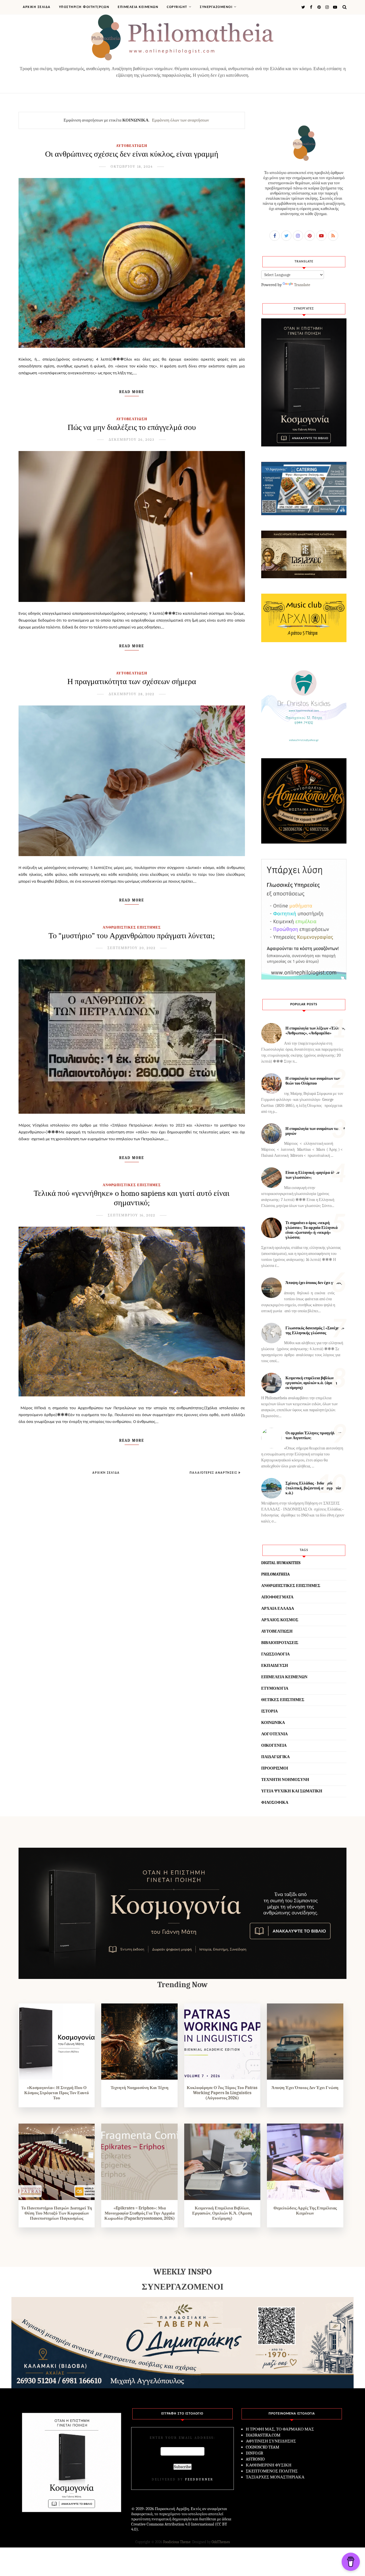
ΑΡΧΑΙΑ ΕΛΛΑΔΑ (278, 1609)
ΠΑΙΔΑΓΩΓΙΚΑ (275, 1757)
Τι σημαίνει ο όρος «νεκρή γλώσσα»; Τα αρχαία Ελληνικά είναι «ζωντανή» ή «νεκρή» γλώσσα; (312, 1230)
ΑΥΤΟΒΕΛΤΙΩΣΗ (132, 146)
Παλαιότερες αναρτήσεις (214, 1473)
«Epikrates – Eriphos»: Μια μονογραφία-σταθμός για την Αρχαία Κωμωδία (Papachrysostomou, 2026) (140, 2213)
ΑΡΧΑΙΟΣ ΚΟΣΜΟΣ (280, 1620)
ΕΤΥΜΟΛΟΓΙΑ (275, 1688)
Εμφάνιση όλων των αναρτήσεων (181, 120)
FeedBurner (199, 2479)
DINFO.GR (255, 2453)
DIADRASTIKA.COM (263, 2435)
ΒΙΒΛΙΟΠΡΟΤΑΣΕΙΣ (280, 1643)
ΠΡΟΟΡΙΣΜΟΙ (275, 1768)
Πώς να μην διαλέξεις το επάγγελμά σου (132, 427)
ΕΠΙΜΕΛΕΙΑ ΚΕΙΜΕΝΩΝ (138, 7)
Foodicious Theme (177, 2542)
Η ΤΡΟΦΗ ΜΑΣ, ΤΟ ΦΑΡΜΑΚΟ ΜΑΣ (280, 2429)
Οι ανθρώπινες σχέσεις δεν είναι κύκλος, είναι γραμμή (132, 154)
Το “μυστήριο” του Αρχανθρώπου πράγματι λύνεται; (132, 936)
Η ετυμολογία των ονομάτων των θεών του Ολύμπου (313, 1081)
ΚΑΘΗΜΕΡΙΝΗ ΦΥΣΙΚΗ (269, 2465)
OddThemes (221, 2542)
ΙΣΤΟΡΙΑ (269, 1711)
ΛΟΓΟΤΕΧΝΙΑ (274, 1734)
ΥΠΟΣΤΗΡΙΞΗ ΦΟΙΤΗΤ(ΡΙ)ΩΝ (84, 7)
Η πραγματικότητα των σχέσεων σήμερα (132, 682)
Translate (302, 285)
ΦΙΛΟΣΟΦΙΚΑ (275, 1802)
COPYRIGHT (177, 7)
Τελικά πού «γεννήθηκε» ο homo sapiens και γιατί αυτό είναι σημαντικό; (132, 1198)
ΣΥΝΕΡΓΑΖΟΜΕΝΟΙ (216, 7)
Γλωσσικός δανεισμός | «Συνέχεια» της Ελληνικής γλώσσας (315, 1331)
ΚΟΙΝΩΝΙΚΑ (273, 1723)
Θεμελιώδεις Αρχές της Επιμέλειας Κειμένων (305, 2211)
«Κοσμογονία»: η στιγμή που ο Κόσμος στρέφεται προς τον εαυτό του (57, 2093)
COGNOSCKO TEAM (262, 2447)
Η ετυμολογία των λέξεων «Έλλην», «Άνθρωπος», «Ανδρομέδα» (315, 1031)
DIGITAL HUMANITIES (281, 1563)
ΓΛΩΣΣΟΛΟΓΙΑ (275, 1654)
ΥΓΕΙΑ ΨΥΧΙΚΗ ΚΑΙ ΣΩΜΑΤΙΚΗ (292, 1791)
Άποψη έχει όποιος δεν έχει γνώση (314, 1283)
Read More (132, 392)
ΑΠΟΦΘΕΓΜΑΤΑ (277, 1597)
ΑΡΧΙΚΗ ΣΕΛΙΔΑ (37, 7)
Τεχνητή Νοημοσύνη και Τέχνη (140, 2088)
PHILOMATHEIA (275, 1574)
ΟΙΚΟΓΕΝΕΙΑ (274, 1745)
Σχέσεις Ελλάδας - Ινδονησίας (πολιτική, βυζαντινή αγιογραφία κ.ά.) (313, 1488)
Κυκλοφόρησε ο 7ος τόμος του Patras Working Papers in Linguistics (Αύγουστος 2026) (222, 2093)
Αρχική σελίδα (106, 1473)
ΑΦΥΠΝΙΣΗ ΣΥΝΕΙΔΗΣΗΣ (271, 2441)
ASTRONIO (255, 2459)
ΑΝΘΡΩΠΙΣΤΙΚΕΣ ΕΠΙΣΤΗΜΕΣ (132, 927)
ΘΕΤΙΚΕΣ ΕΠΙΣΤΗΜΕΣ (283, 1700)
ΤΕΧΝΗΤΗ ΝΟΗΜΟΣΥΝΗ (285, 1780)
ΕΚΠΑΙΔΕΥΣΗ (275, 1666)
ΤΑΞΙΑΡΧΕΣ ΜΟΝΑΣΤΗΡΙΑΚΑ (275, 2477)
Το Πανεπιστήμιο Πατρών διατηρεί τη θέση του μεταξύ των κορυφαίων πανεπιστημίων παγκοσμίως (57, 2213)
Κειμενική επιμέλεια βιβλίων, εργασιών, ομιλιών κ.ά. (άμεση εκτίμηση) (311, 1383)
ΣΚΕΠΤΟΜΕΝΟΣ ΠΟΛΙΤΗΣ (272, 2471)
